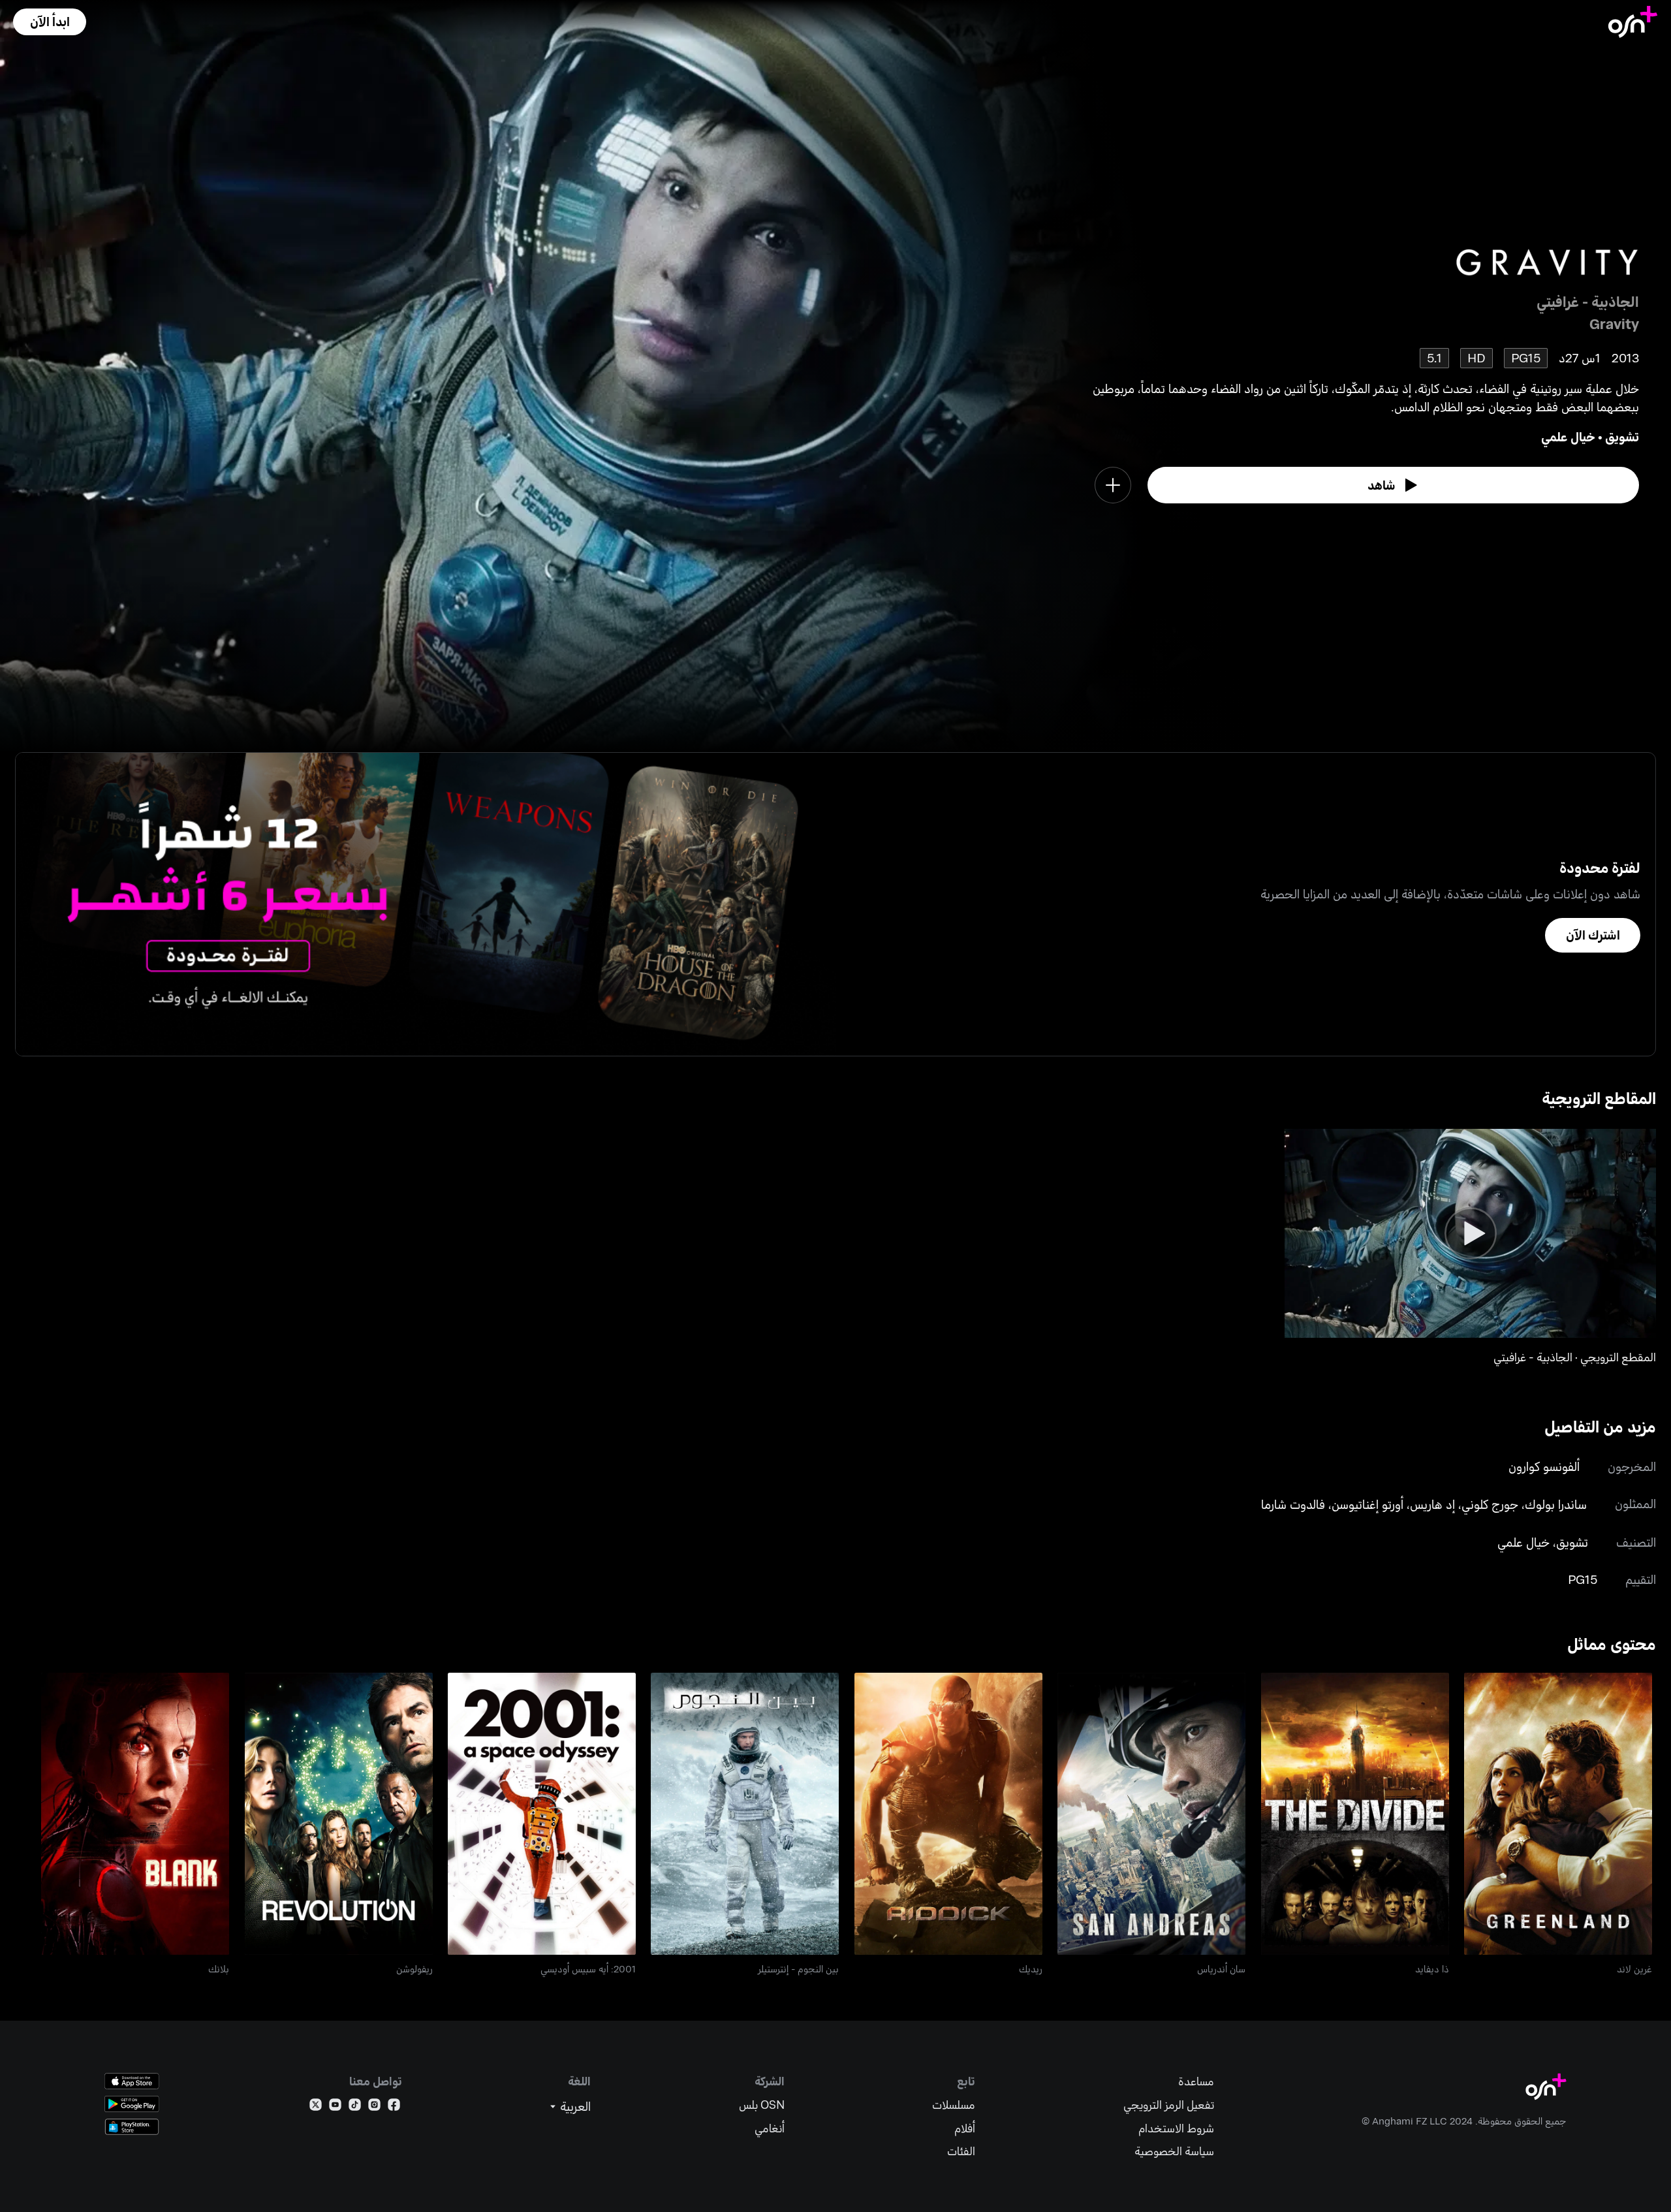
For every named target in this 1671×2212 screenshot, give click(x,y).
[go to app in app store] (132, 2081)
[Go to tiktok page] (355, 2107)
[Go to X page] (316, 2107)
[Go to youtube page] (335, 2107)
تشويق (1622, 436)
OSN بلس (762, 2105)
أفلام (965, 2128)
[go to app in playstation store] (132, 2127)
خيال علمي (1568, 436)
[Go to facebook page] (394, 2107)
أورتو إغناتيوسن (1367, 1504)
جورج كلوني (1490, 1504)
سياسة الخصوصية (1174, 2151)
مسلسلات (954, 2105)
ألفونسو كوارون (1544, 1466)
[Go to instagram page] (374, 2107)
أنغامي (770, 2128)
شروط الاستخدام (1176, 2128)
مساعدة (1196, 2081)
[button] (50, 22)
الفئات (961, 2151)
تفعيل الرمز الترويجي (1169, 2105)
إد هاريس (1432, 1504)
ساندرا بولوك (1556, 1504)
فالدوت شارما (1293, 1504)
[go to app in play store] (132, 2104)
